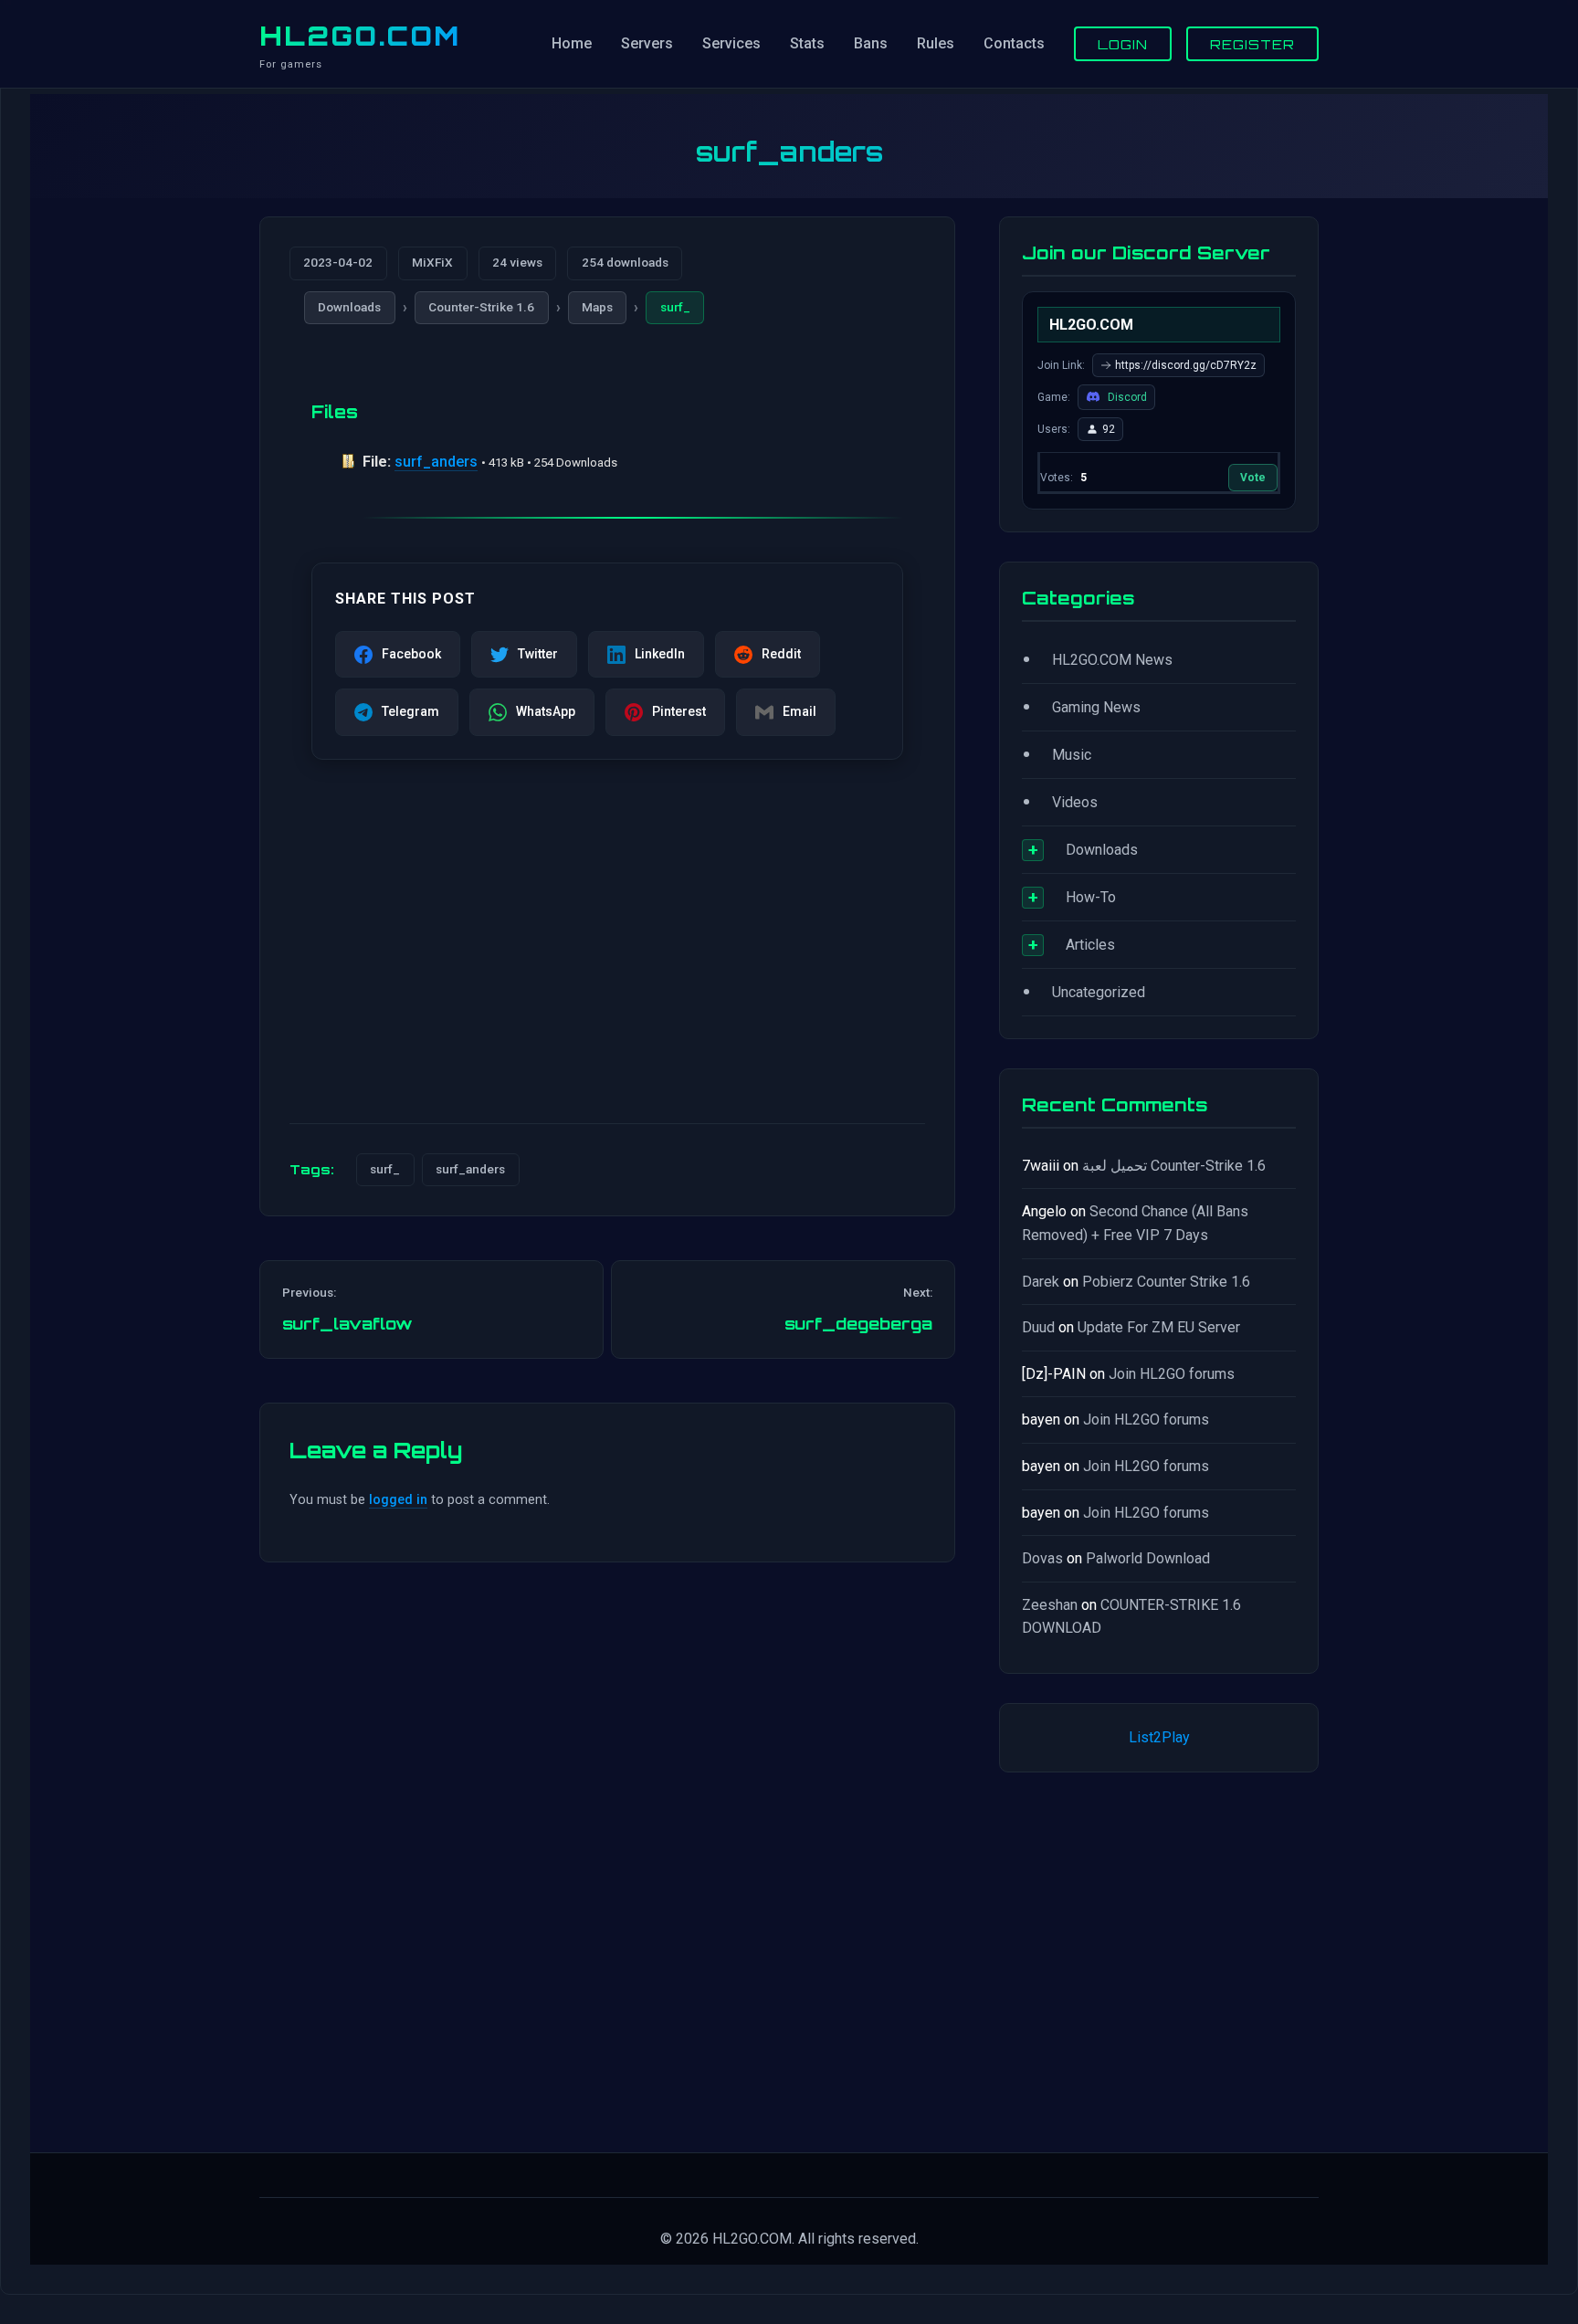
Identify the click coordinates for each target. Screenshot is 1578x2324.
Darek (1041, 1282)
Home (572, 43)
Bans (871, 43)
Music (1072, 755)
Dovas (1042, 1558)
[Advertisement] (607, 966)
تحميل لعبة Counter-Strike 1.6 (1174, 1166)
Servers (647, 43)
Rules (936, 43)
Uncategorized (1099, 992)
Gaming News (1096, 707)
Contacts (1014, 43)
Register (1252, 44)
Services (731, 43)
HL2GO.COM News (1112, 660)
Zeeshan (1050, 1605)
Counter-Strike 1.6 (481, 307)
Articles (1090, 945)
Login (1123, 44)
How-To (1091, 897)
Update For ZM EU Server (1159, 1327)
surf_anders (436, 462)
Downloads (349, 307)
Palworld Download (1148, 1558)
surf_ (675, 307)
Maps (597, 307)
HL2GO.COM (360, 36)
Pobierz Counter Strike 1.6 (1166, 1282)
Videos (1075, 802)
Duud (1038, 1327)
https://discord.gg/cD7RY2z (1186, 365)
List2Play (1159, 1737)
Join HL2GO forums (1172, 1374)
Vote (1253, 478)
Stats (807, 43)
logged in (398, 1500)
